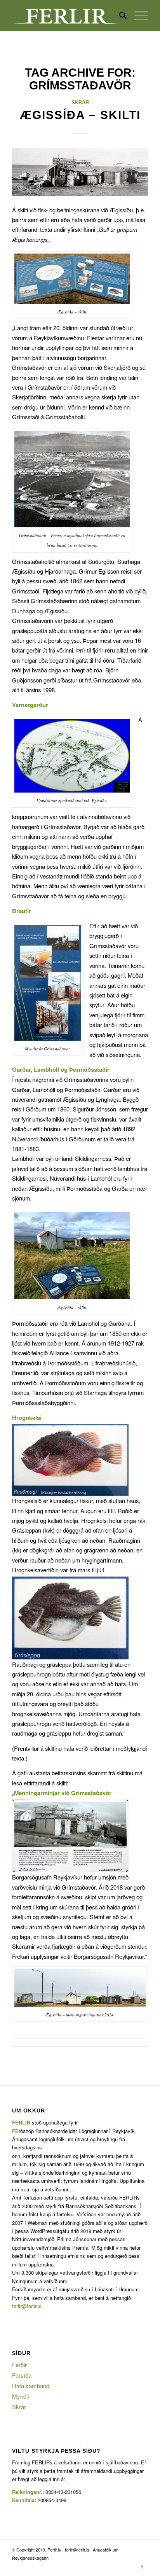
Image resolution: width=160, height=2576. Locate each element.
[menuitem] (119, 16)
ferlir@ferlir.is (27, 2306)
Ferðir (19, 2365)
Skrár (80, 102)
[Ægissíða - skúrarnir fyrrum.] (80, 172)
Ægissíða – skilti (80, 115)
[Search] (119, 16)
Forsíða (22, 2375)
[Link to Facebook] (142, 2566)
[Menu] (137, 16)
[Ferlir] (66, 16)
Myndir (21, 2396)
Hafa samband (31, 2386)
